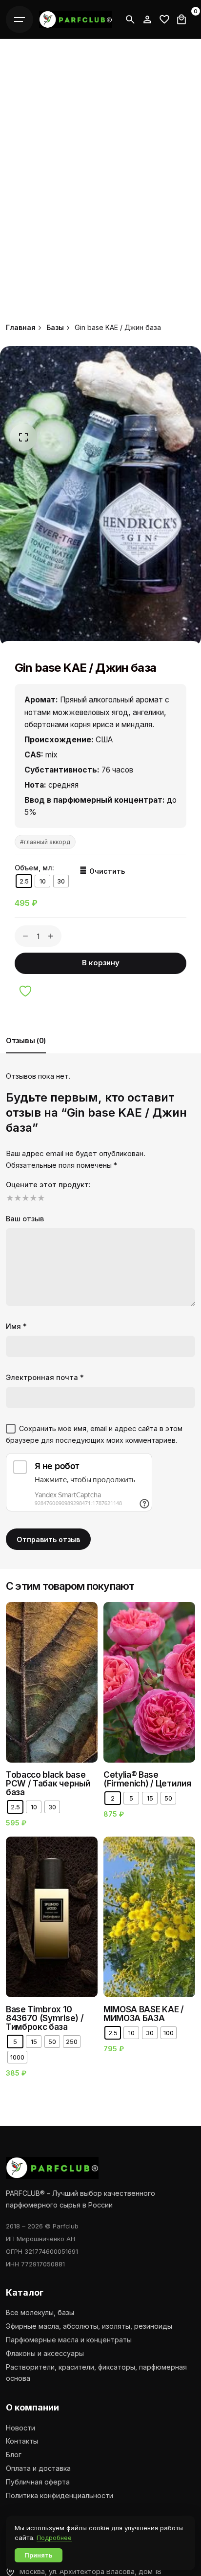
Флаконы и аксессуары (45, 2353)
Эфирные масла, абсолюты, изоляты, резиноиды (89, 2326)
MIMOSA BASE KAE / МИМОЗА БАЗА (144, 2014)
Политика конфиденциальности (60, 2495)
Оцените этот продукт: (48, 1185)
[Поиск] (130, 19)
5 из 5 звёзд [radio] (40, 1198)
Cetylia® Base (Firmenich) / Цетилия (147, 1779)
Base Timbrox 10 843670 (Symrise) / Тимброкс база (45, 2018)
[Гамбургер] (20, 19)
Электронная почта (45, 1377)
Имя (16, 1326)
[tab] (26, 1053)
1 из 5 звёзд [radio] (9, 1198)
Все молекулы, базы (40, 2312)
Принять (39, 2555)
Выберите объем (90, 1686)
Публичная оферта (38, 2482)
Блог (14, 2455)
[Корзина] (181, 19)
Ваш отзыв (25, 1219)
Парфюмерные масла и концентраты (69, 2340)
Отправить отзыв (48, 1539)
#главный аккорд (45, 842)
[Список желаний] (147, 19)
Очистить (107, 871)
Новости (20, 2428)
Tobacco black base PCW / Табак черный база (48, 1783)
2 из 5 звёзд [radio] (17, 1198)
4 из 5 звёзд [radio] (32, 1198)
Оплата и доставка (38, 2468)
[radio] (24, 881)
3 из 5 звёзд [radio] (24, 1198)
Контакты (22, 2441)
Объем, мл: (34, 868)
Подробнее (54, 2538)
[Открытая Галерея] (23, 437)
